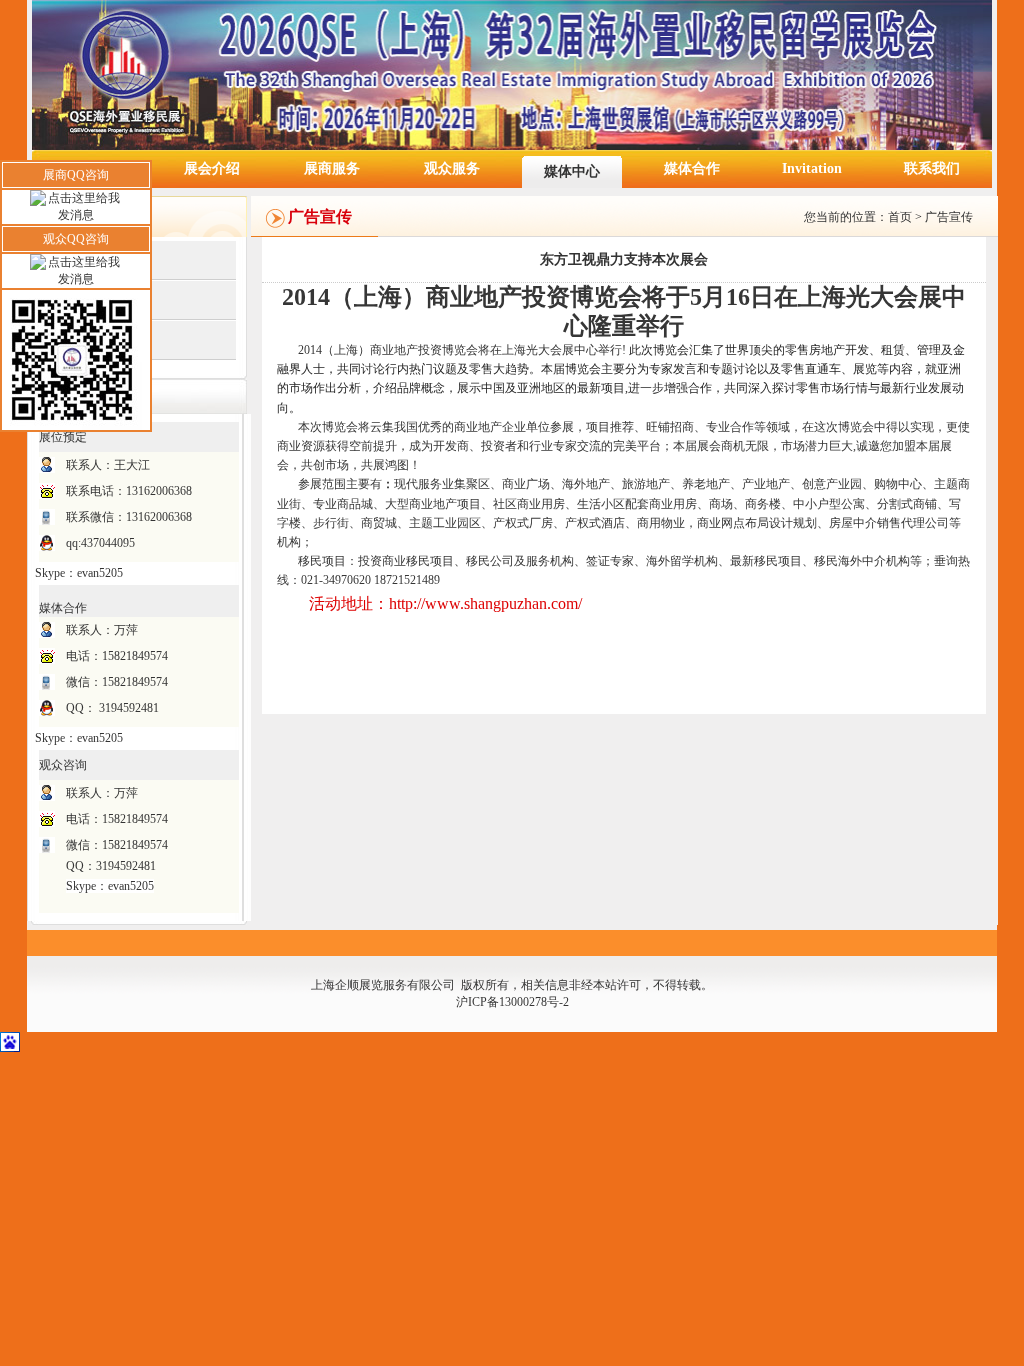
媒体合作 (692, 168)
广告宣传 (949, 217)
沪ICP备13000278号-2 (512, 1002)
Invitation (812, 168)
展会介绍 (212, 168)
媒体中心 (572, 171)
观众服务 (452, 168)
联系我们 (932, 168)
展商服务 (332, 168)
